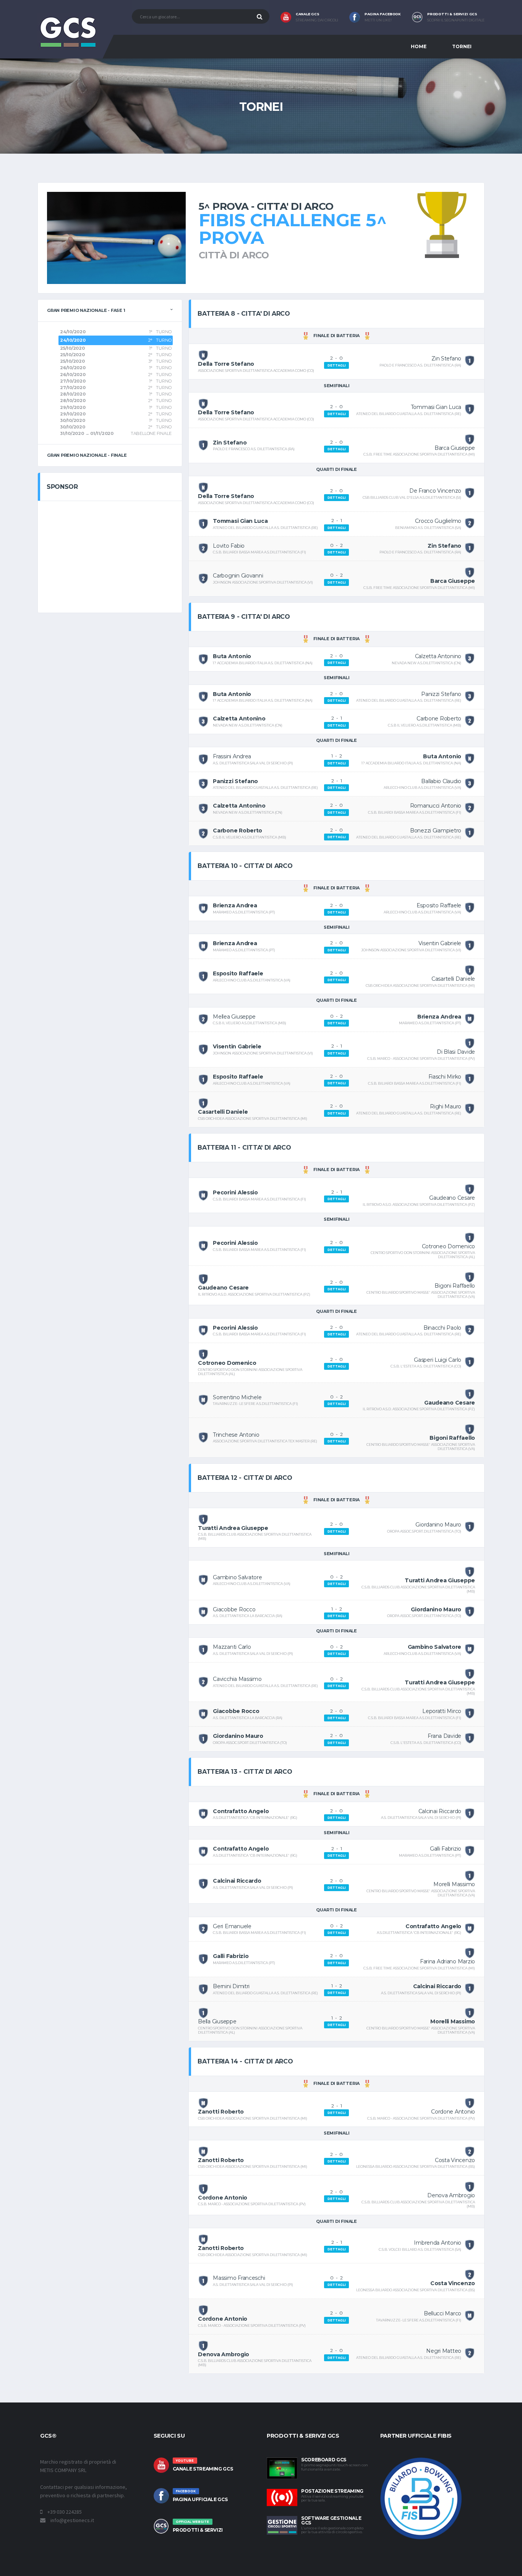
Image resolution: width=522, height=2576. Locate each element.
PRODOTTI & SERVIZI (198, 2530)
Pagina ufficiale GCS (200, 2499)
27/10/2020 (73, 381)
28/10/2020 (73, 394)
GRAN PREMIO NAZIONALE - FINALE (87, 455)
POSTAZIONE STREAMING (332, 2491)
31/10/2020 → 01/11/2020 (87, 433)
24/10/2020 (73, 332)
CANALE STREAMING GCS (203, 2469)
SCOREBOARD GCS (324, 2460)
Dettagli (337, 365)
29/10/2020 (73, 407)
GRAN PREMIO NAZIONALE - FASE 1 (86, 310)
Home (419, 46)
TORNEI (462, 46)
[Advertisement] (110, 556)
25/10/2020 (72, 348)
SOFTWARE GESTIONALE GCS (331, 2520)
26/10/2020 (73, 368)
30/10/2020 (73, 420)
